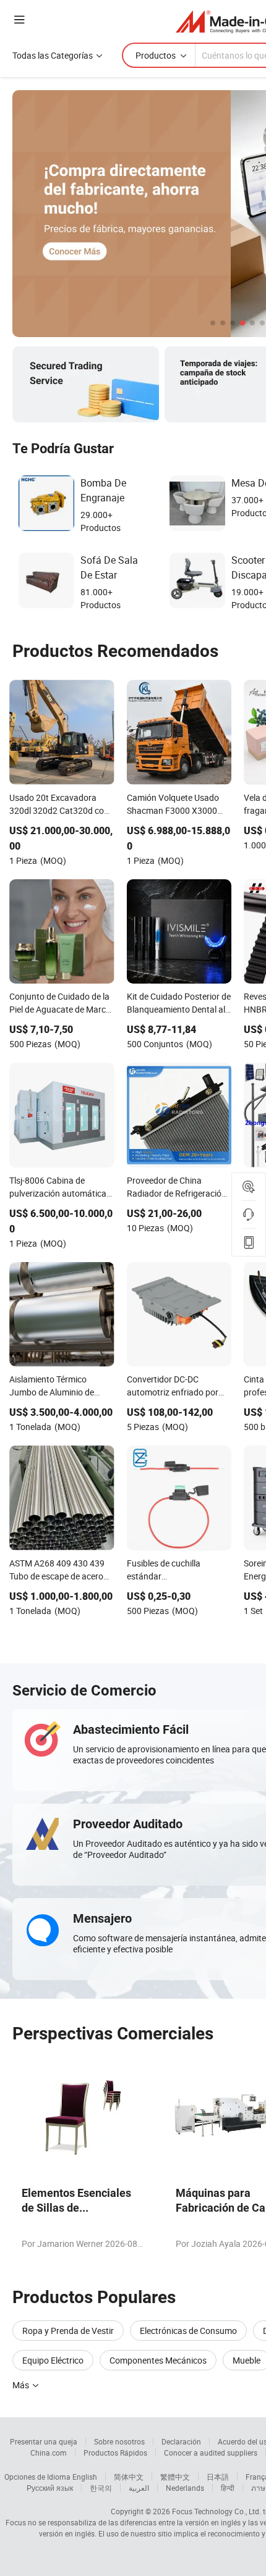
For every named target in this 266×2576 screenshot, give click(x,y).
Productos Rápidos (115, 2453)
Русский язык (50, 2488)
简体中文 (129, 2477)
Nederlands (185, 2488)
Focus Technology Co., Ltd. (217, 2511)
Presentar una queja (44, 2441)
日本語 (218, 2477)
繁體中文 (175, 2477)
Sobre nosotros (119, 2441)
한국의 (101, 2488)
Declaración (181, 2441)
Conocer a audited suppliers (211, 2453)
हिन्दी (228, 2488)
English (85, 2477)
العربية (139, 2488)
